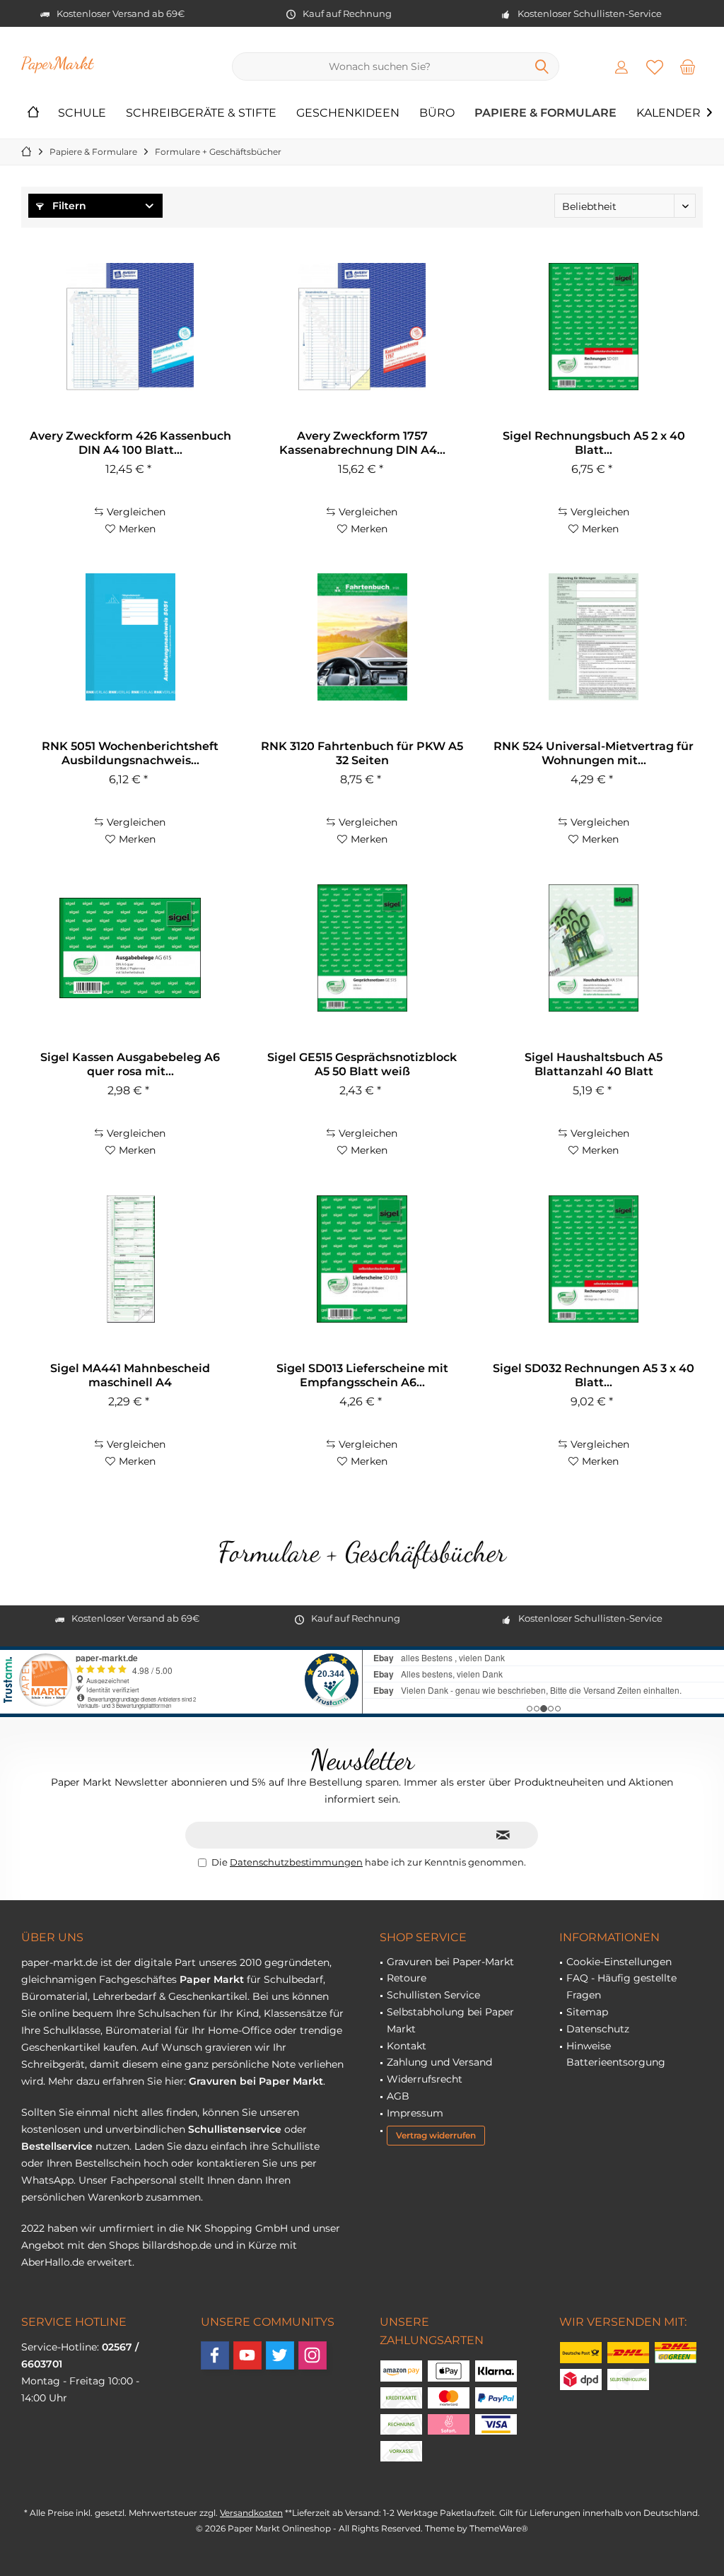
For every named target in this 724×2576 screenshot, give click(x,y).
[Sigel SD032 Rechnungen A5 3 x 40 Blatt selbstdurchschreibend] (594, 1259)
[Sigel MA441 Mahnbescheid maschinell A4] (130, 1259)
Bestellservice (57, 2146)
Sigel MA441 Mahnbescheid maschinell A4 (130, 1375)
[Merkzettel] (655, 66)
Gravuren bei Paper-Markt (450, 1962)
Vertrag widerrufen (436, 2135)
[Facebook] (215, 2355)
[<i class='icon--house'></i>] (33, 113)
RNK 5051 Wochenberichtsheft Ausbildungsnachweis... (130, 753)
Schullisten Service (433, 1995)
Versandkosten (251, 2513)
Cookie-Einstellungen (619, 1962)
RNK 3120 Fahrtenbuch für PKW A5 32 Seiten (362, 753)
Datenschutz (598, 2029)
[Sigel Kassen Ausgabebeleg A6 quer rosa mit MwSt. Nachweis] (130, 948)
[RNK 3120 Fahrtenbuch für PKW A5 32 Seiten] (362, 637)
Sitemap (587, 2012)
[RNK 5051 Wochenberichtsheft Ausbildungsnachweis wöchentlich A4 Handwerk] (130, 637)
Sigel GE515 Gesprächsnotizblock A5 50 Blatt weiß (362, 1064)
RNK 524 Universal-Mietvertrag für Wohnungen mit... (594, 753)
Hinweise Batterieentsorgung (616, 2054)
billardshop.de (177, 2245)
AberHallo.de (53, 2262)
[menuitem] (688, 66)
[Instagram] (313, 2355)
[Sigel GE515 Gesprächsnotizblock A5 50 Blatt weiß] (362, 948)
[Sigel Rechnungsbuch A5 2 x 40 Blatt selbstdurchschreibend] (594, 327)
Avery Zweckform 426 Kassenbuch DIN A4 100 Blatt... (130, 443)
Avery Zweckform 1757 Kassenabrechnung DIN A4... (362, 443)
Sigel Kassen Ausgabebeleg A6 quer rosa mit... (130, 1064)
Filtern (68, 206)
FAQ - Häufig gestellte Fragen (621, 1986)
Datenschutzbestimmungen (296, 1862)
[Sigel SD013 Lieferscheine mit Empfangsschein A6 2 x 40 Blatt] (362, 1259)
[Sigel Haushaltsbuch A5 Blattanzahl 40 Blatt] (594, 948)
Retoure (407, 1978)
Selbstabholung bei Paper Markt (450, 2020)
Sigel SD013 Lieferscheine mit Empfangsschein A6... (362, 1375)
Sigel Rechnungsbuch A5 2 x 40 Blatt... (594, 443)
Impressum (415, 2113)
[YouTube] (247, 2355)
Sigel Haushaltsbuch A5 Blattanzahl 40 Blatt (594, 1064)
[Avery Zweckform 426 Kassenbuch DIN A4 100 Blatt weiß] (130, 327)
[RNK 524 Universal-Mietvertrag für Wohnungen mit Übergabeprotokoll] (594, 637)
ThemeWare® (499, 2528)
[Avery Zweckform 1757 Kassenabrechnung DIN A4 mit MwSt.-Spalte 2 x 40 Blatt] (362, 327)
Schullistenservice (235, 2129)
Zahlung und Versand (439, 2062)
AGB (398, 2096)
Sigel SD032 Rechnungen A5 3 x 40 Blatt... (594, 1375)
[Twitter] (280, 2355)
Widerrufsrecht (425, 2079)
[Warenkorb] (688, 66)
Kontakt (407, 2046)
